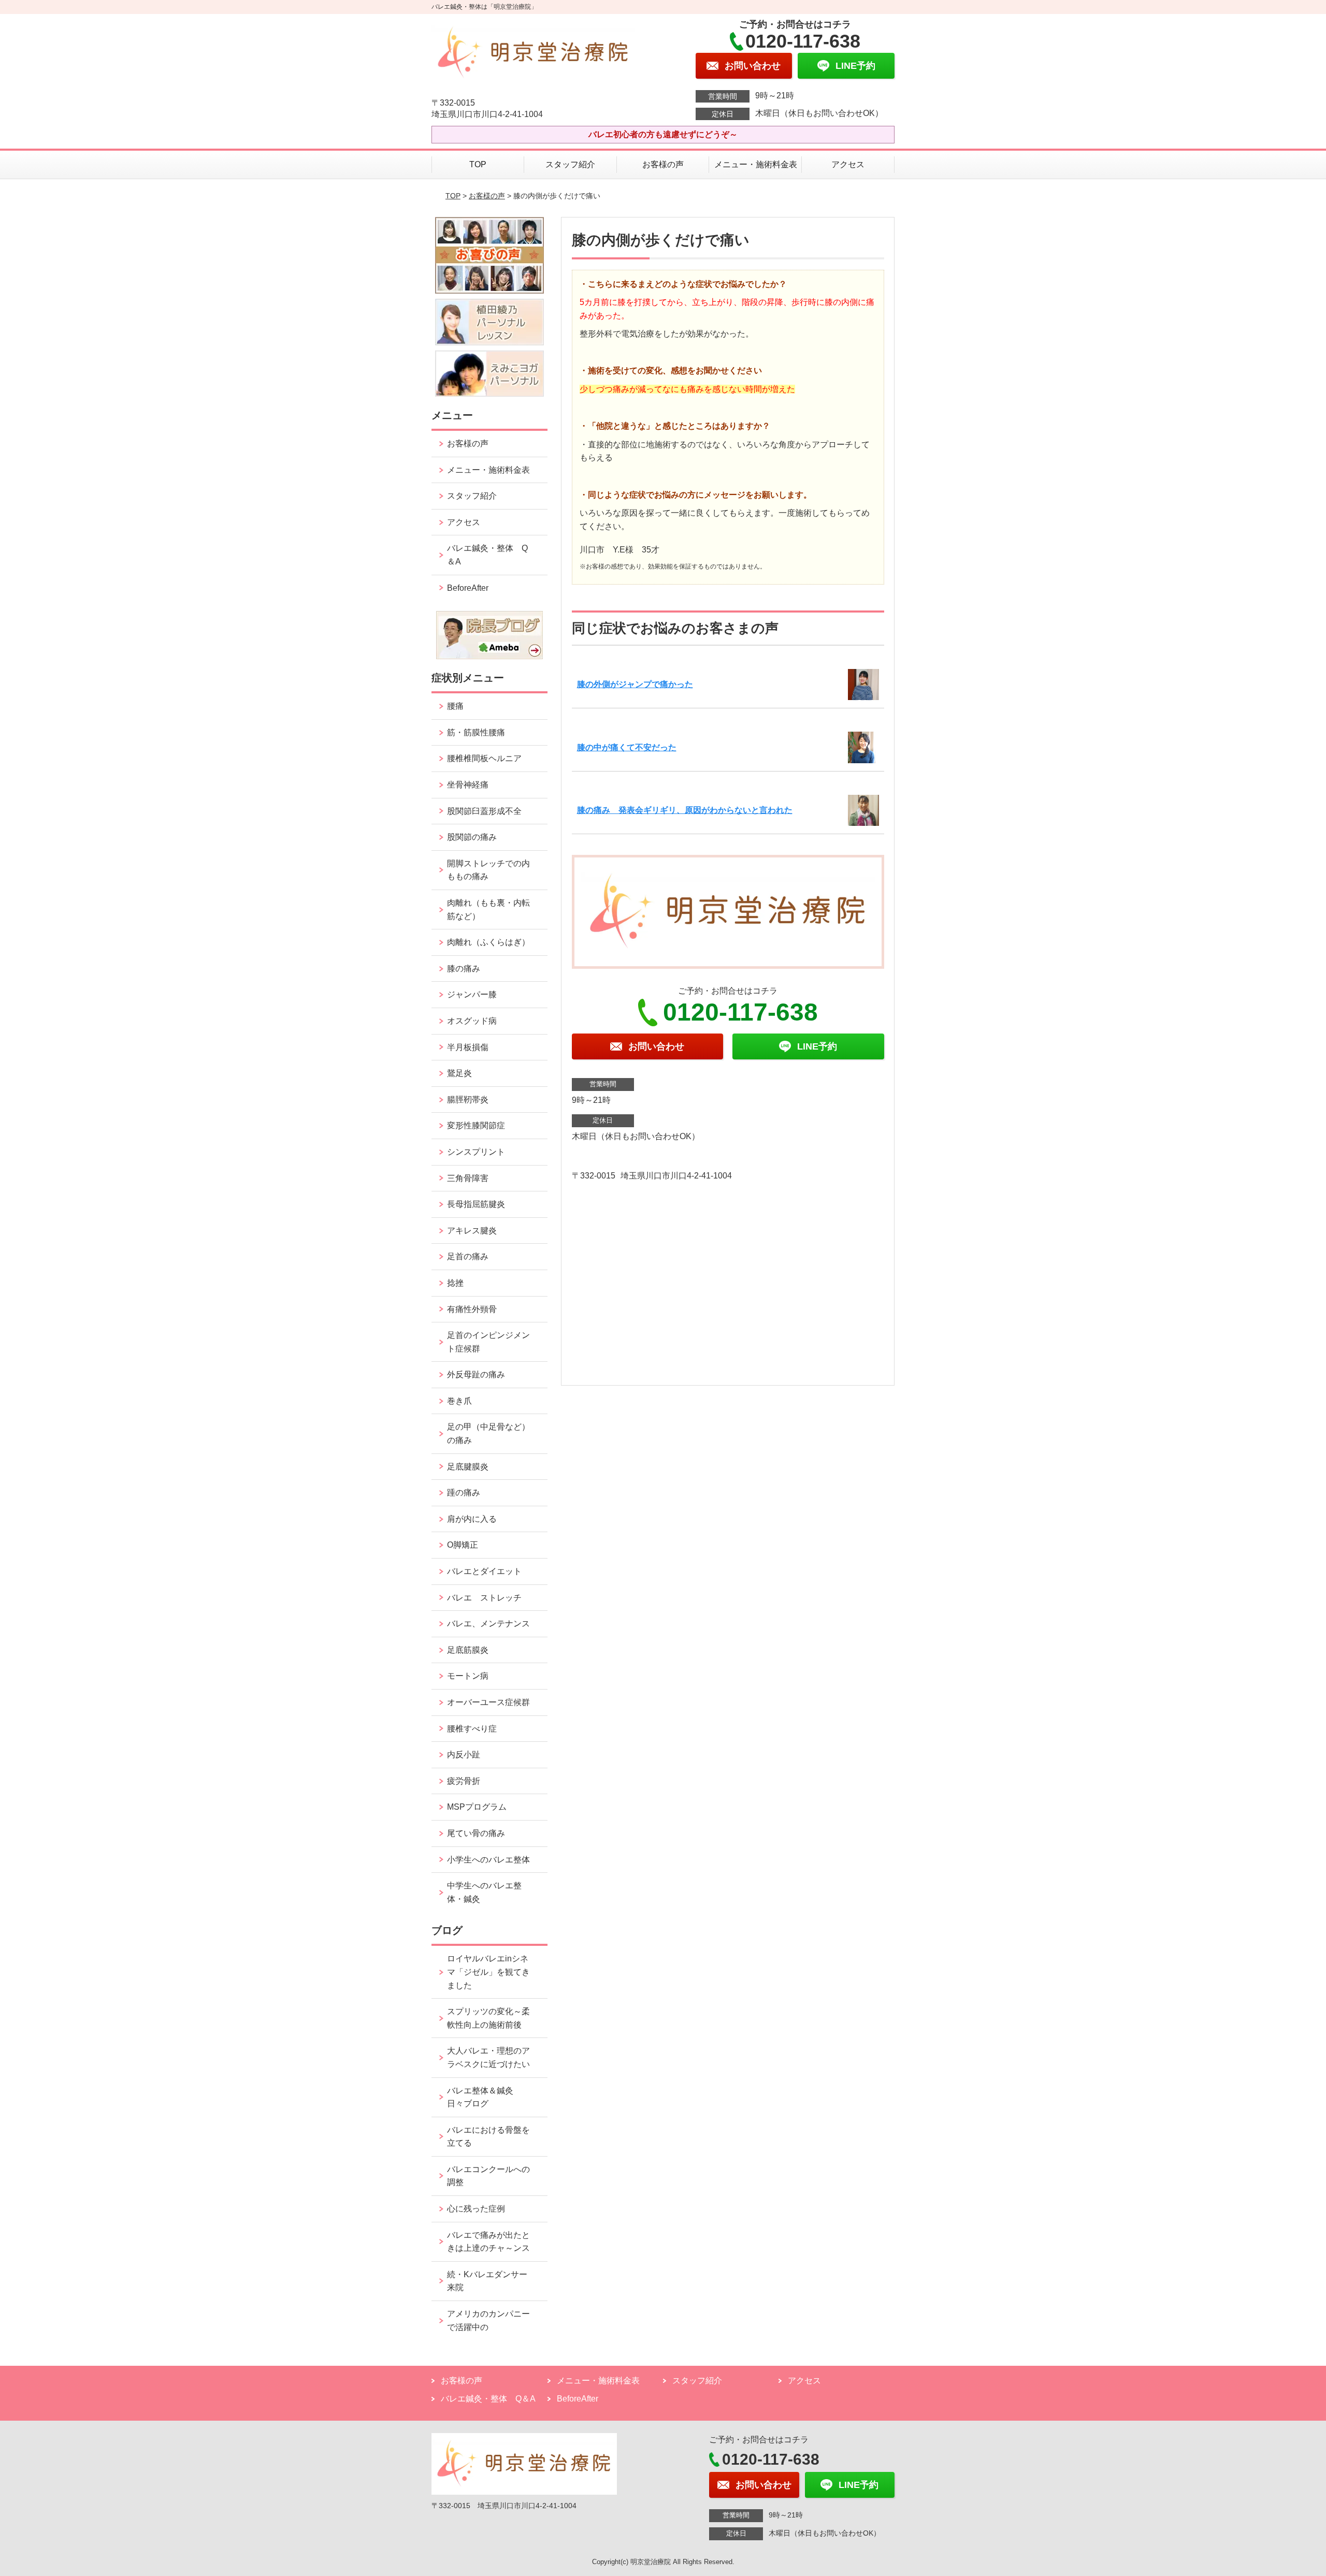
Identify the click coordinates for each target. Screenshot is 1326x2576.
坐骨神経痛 (468, 785)
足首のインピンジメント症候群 (488, 1342)
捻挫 (455, 1283)
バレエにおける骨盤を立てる (488, 2137)
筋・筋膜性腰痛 (476, 732)
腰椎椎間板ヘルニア (484, 758)
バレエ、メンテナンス (488, 1624)
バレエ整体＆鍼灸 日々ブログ (484, 2097)
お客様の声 (663, 164)
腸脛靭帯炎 (468, 1100)
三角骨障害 (468, 1178)
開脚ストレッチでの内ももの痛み (488, 870)
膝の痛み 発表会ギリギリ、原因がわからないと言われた (685, 810)
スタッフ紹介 (570, 164)
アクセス (848, 164)
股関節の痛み (472, 837)
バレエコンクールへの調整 (488, 2176)
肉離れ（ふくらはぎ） (488, 942)
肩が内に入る (472, 1519)
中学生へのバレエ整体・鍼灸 (484, 1892)
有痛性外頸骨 (472, 1309)
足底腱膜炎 (468, 1467)
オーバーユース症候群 (488, 1702)
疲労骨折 (464, 1781)
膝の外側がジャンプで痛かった (635, 684)
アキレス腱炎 (472, 1231)
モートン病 (468, 1676)
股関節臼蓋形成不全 (484, 811)
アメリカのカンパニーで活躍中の (488, 2320)
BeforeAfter (468, 588)
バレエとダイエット (484, 1571)
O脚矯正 (463, 1545)
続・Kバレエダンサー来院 (487, 2281)
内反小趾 (464, 1755)
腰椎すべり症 (472, 1729)
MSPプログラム (477, 1807)
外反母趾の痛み (476, 1374)
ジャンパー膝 (472, 994)
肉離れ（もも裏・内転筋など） (488, 909)
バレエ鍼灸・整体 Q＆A (487, 555)
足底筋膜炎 (468, 1650)
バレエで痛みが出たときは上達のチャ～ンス (488, 2242)
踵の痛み (468, 1493)
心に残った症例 (476, 2209)
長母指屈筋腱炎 (476, 1204)
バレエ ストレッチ (484, 1598)
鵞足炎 (459, 1073)
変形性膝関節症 (476, 1125)
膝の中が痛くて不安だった (627, 747)
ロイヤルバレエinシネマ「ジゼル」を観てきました (488, 1972)
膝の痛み (464, 969)
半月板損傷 (468, 1047)
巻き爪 (459, 1401)
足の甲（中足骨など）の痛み (488, 1433)
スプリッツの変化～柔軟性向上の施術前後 (488, 2018)
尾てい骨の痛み (476, 1833)
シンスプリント (476, 1152)
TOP (478, 164)
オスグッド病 (472, 1021)
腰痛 (455, 706)
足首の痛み (468, 1256)
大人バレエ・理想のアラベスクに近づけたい (488, 2057)
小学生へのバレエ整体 (488, 1860)
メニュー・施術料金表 (756, 164)
